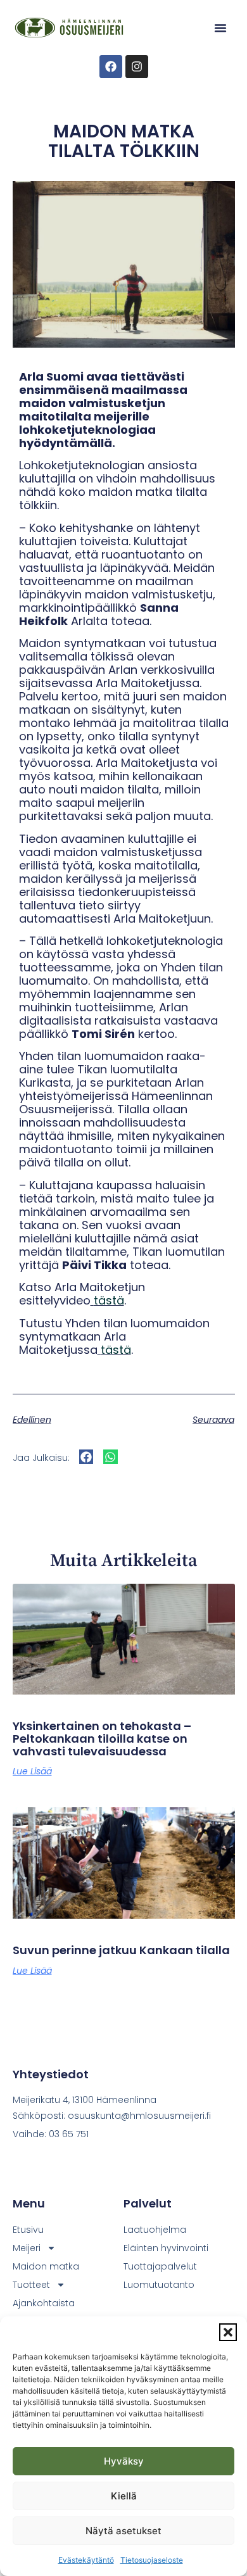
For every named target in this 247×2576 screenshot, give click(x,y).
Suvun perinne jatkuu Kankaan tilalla (121, 1950)
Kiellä (124, 2496)
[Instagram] (137, 66)
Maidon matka (46, 2266)
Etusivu (28, 2230)
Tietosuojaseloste (152, 2560)
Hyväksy (124, 2461)
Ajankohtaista (44, 2303)
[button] (228, 2332)
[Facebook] (111, 66)
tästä (109, 1300)
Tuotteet (31, 2285)
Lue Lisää (32, 1771)
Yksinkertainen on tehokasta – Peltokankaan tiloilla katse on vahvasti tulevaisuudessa (102, 1739)
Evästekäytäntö (86, 2560)
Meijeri (27, 2248)
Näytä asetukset (123, 2531)
